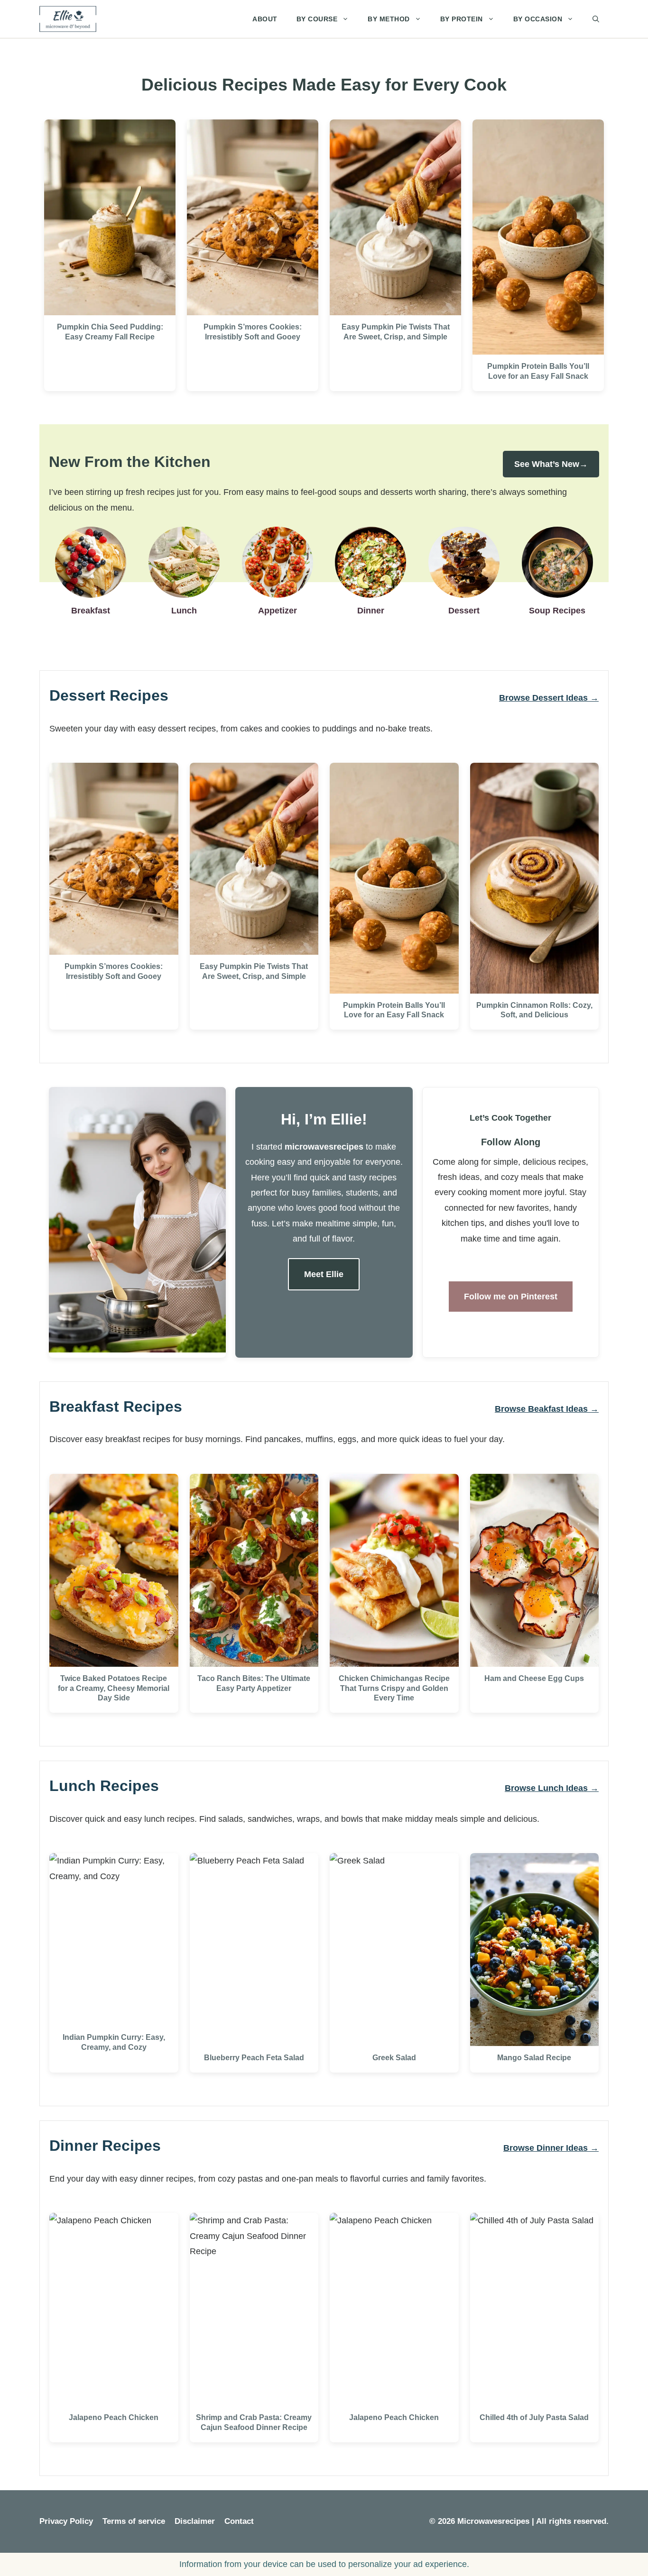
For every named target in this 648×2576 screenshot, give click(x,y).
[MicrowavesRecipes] (68, 19)
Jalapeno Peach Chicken (114, 2417)
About (265, 19)
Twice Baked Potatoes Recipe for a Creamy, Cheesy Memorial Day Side (114, 1688)
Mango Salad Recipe (534, 2058)
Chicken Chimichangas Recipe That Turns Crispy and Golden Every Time (394, 1688)
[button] (596, 19)
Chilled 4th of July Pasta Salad (534, 2417)
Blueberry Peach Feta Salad (254, 2058)
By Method (389, 19)
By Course (317, 19)
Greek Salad (394, 2058)
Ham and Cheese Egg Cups (534, 1678)
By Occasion (538, 19)
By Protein (462, 19)
